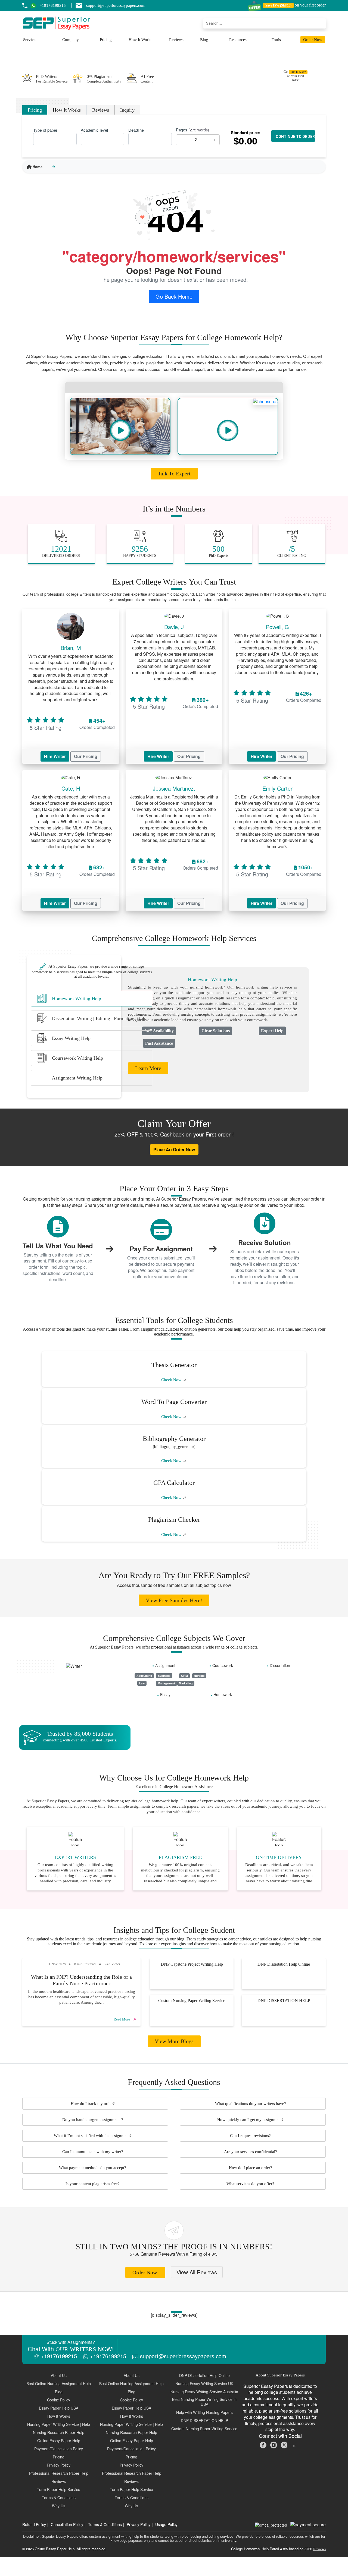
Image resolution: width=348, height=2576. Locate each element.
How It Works (140, 40)
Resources (238, 40)
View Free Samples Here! (174, 1600)
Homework (223, 1694)
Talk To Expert (174, 473)
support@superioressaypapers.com (182, 2356)
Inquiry (127, 110)
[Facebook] (264, 2444)
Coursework (223, 1665)
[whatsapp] (35, 5)
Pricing (106, 40)
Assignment (165, 1665)
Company (71, 40)
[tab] (92, 999)
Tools (276, 40)
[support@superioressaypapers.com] (81, 5)
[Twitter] (285, 2444)
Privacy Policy (139, 2524)
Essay (165, 1694)
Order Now (313, 40)
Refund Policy (34, 2524)
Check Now (172, 1380)
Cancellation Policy (67, 2524)
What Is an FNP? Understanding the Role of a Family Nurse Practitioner (81, 1980)
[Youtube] (295, 2444)
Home (37, 167)
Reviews (176, 40)
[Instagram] (274, 2444)
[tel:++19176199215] (25, 6)
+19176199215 (58, 2356)
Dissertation (280, 1665)
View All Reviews (197, 2272)
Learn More (148, 1068)
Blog (204, 40)
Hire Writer (55, 756)
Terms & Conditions (105, 2524)
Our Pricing (86, 756)
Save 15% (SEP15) (278, 5)
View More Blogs (174, 2041)
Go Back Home (174, 296)
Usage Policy (166, 2524)
